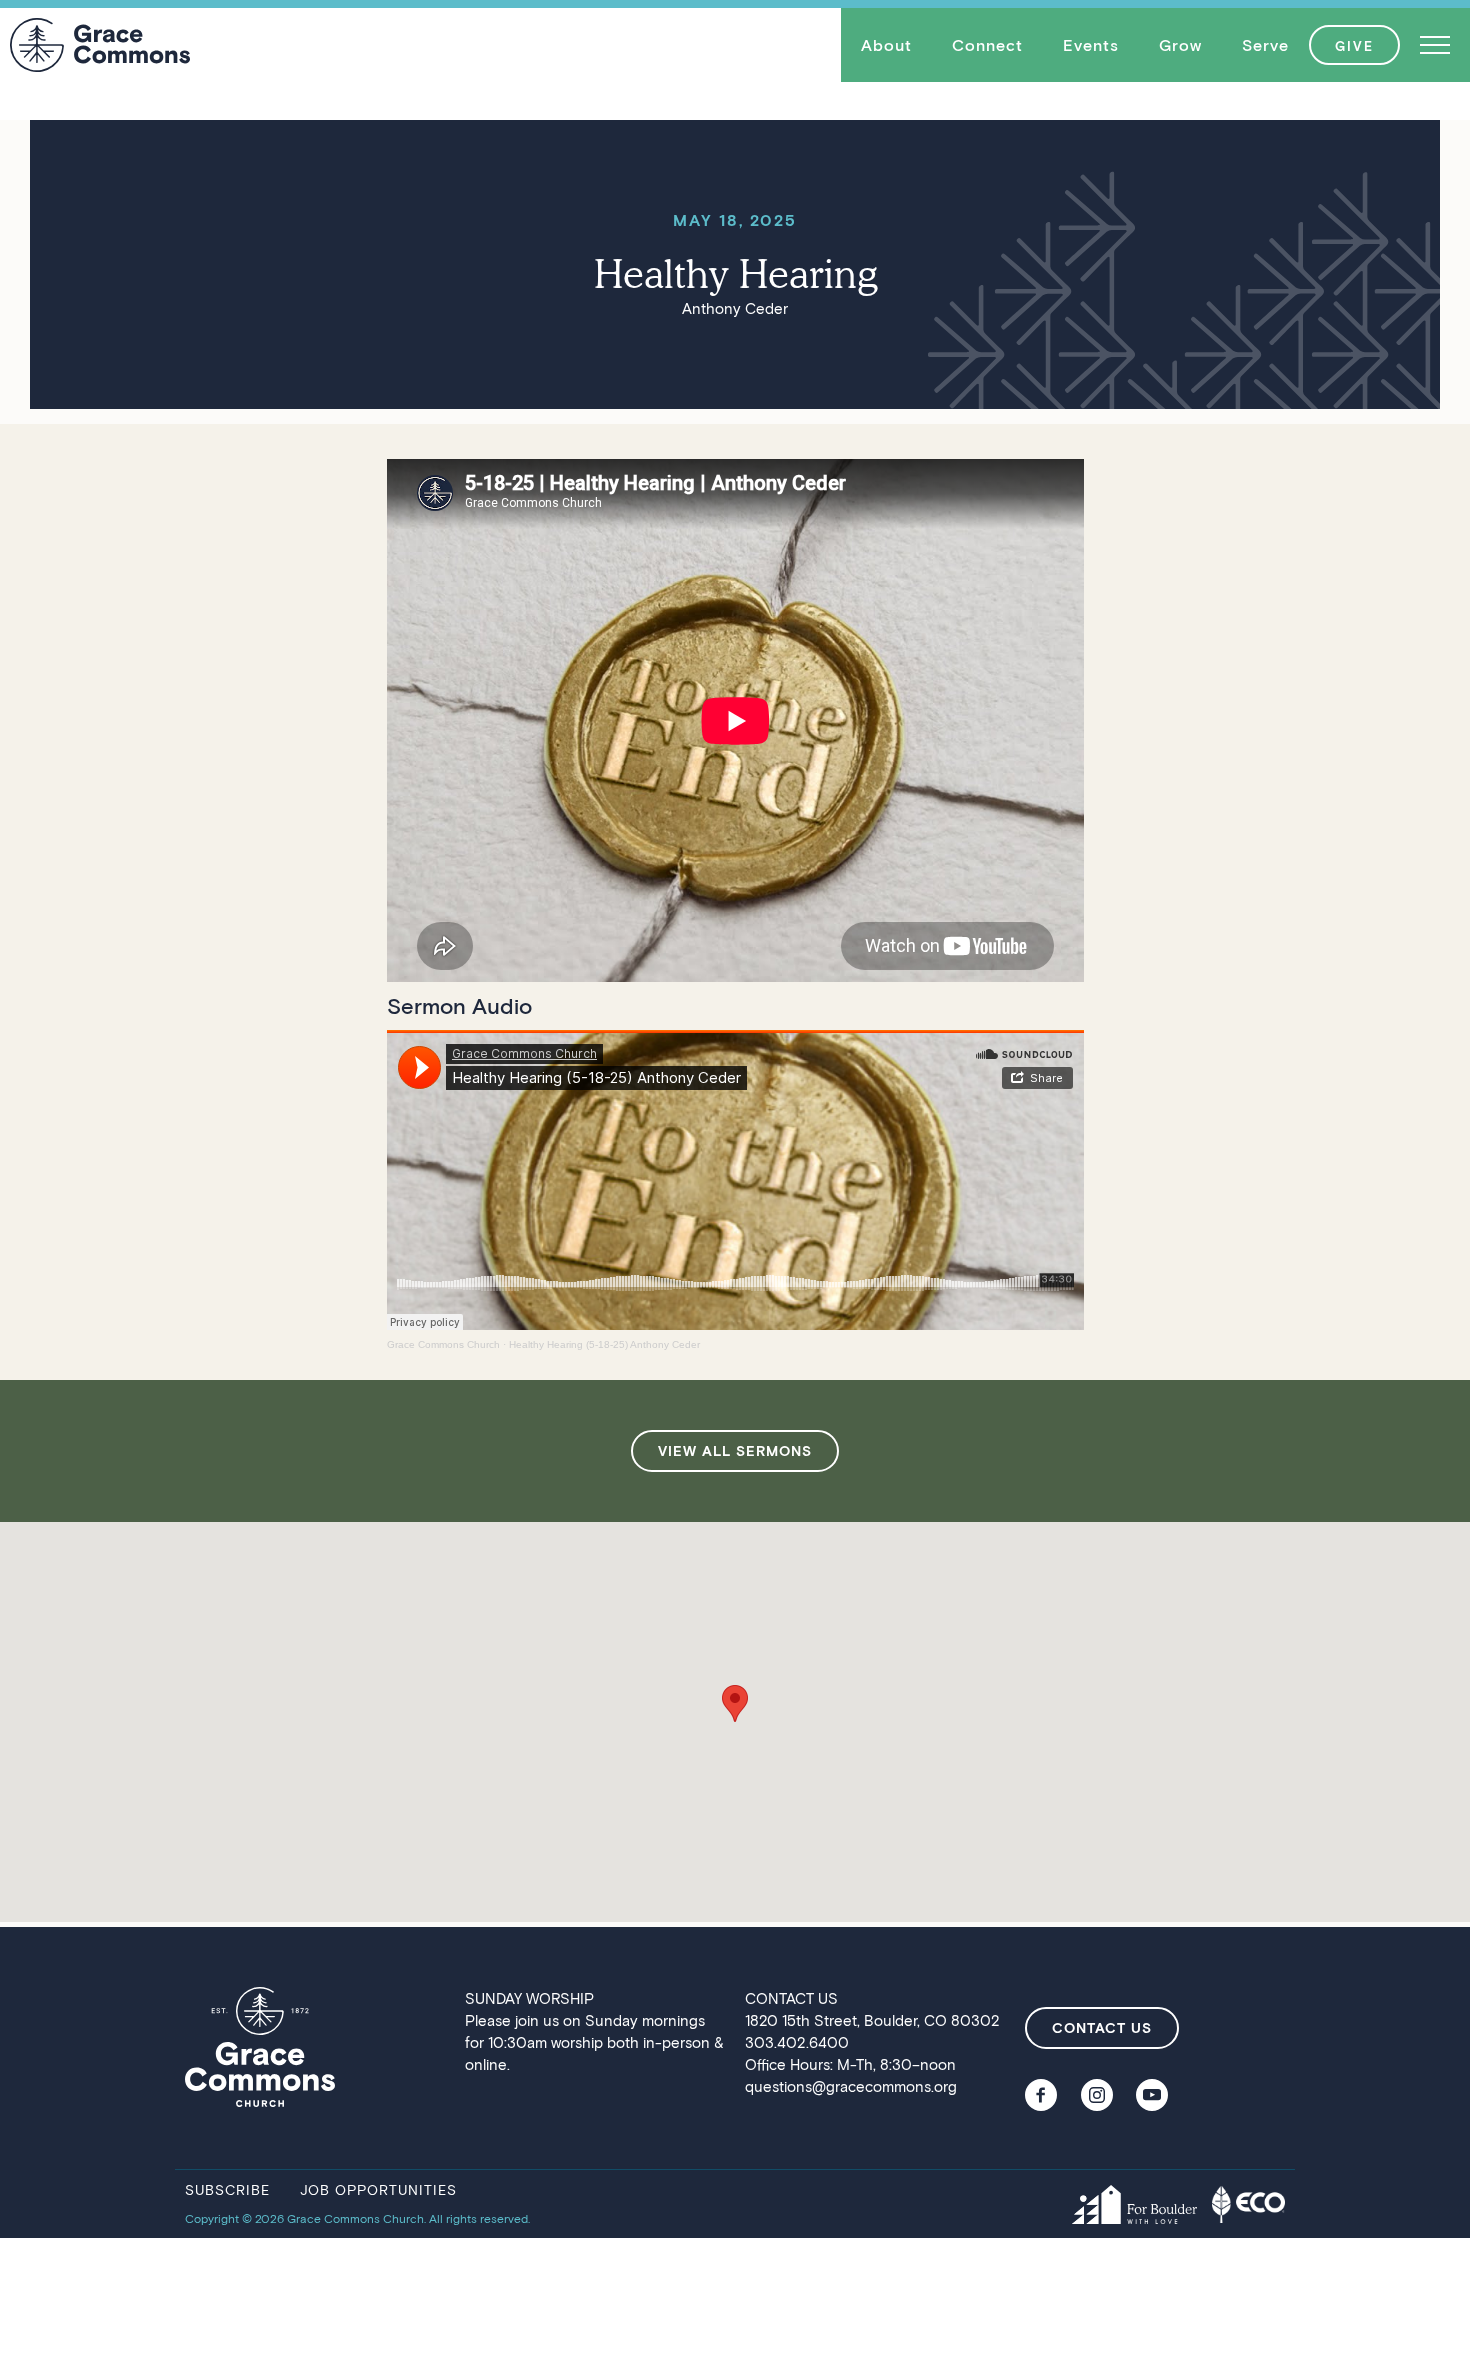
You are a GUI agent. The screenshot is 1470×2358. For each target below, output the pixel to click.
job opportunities (378, 2189)
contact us (1102, 2027)
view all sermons (735, 1450)
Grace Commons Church (443, 1344)
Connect (987, 44)
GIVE (1354, 46)
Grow (1180, 44)
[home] (100, 45)
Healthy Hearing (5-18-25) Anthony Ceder (604, 1344)
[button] (886, 45)
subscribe (227, 2189)
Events (1091, 44)
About (886, 44)
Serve (1265, 44)
